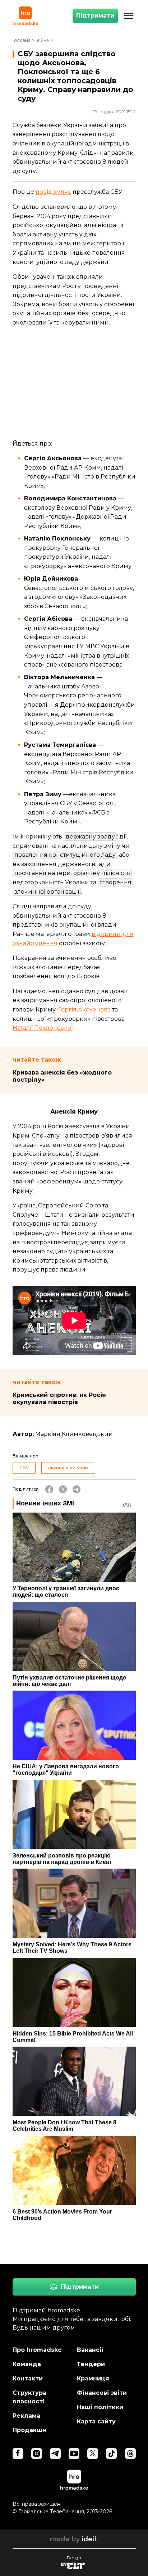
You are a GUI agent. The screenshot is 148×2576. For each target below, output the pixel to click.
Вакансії (90, 2350)
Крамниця (93, 2378)
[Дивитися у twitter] (93, 2454)
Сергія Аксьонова (84, 1010)
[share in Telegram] (77, 1489)
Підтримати (95, 16)
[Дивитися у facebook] (18, 2454)
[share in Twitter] (63, 1489)
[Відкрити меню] (129, 16)
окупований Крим (68, 1468)
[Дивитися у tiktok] (111, 2454)
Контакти (28, 2378)
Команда (27, 2364)
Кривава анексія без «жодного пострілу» (62, 1076)
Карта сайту (96, 2421)
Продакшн (29, 2430)
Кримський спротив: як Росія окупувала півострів (59, 1398)
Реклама (26, 2416)
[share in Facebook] (49, 1489)
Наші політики (100, 2407)
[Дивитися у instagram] (37, 2454)
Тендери (91, 2364)
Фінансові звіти (102, 2393)
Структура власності (29, 2397)
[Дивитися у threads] (130, 2454)
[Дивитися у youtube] (74, 2454)
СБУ (24, 1468)
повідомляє (53, 192)
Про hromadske (37, 2350)
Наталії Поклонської (43, 1028)
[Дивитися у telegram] (55, 2454)
